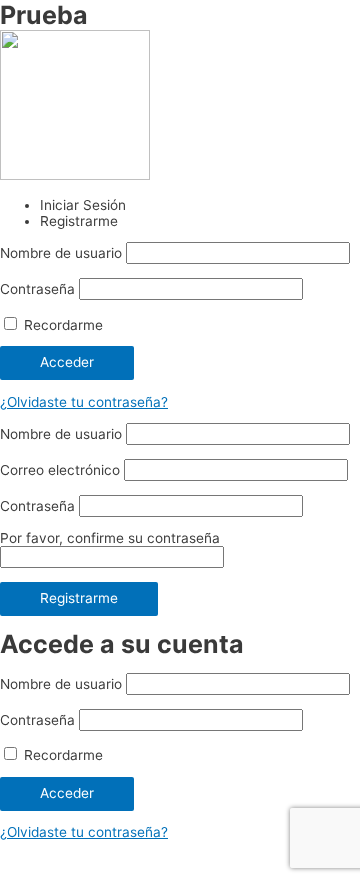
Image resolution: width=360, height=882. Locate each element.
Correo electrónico (60, 470)
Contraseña (37, 289)
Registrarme (79, 598)
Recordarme (61, 325)
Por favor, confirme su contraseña (110, 538)
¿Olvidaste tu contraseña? (84, 402)
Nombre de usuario (61, 253)
